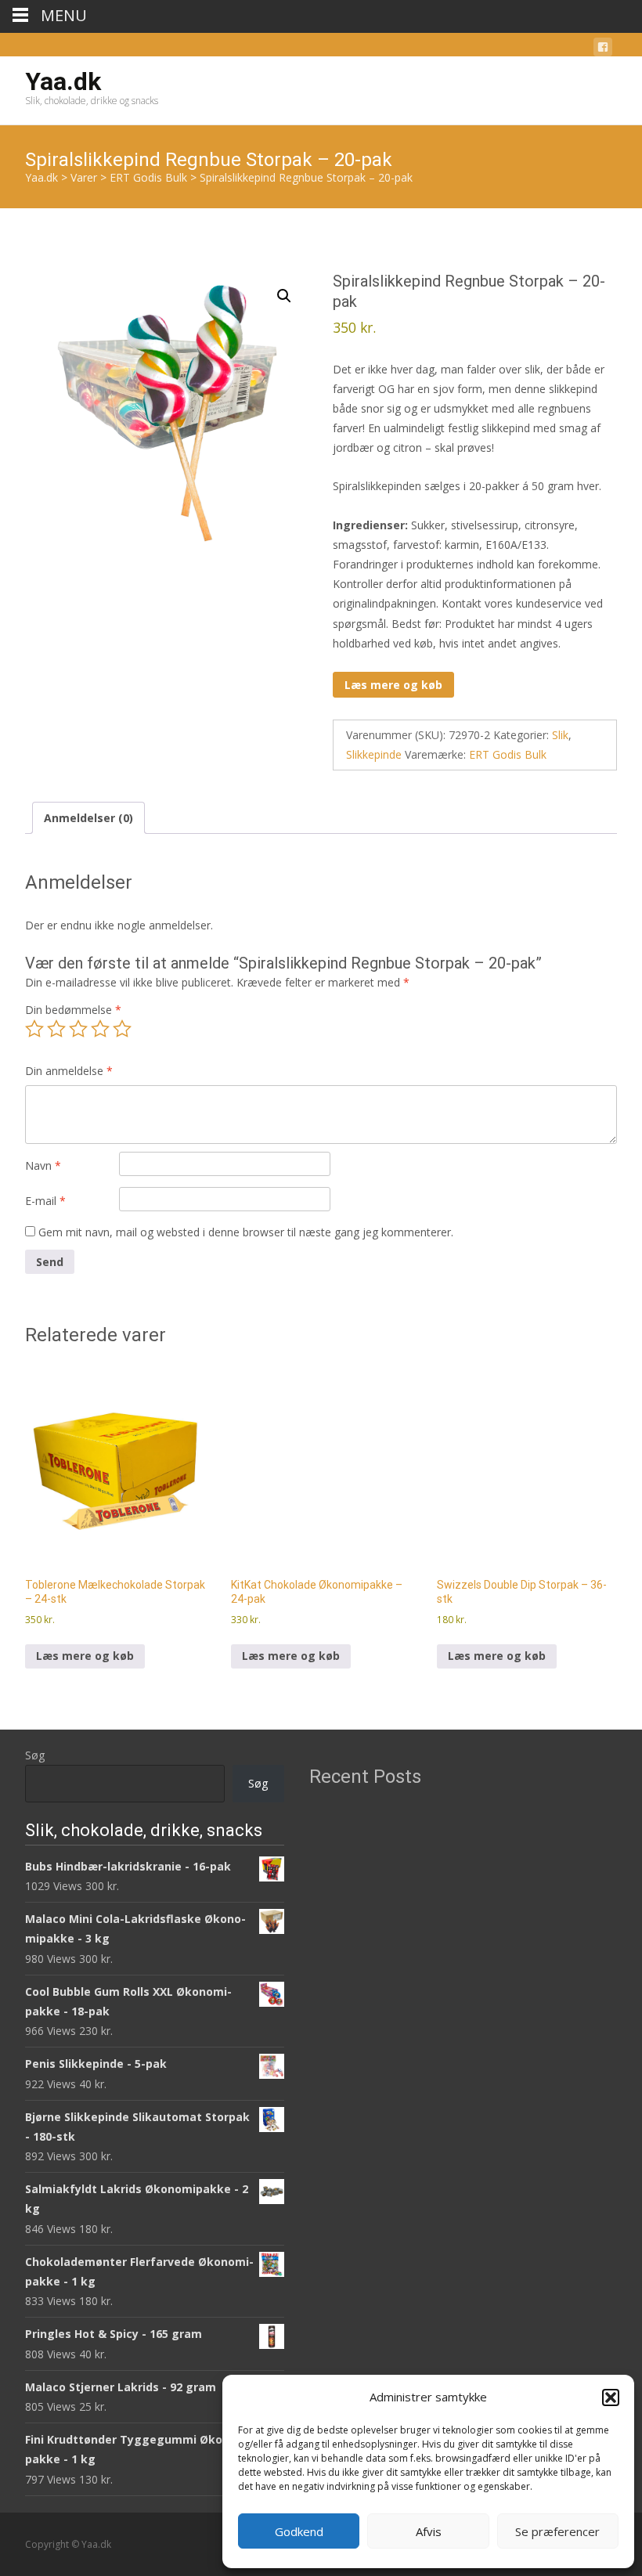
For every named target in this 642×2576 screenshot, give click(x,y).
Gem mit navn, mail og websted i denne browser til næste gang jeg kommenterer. (246, 1232)
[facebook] (603, 50)
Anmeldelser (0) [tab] (88, 818)
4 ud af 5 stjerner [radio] (100, 1029)
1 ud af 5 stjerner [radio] (34, 1029)
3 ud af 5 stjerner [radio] (78, 1029)
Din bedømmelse (73, 1010)
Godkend (299, 2531)
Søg (35, 1755)
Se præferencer (557, 2531)
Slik (560, 735)
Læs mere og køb (393, 685)
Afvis (429, 2531)
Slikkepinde (374, 754)
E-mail (45, 1201)
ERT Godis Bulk (508, 754)
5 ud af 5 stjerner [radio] (122, 1029)
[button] (611, 2397)
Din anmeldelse (69, 1071)
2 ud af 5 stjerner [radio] (56, 1029)
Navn (43, 1165)
